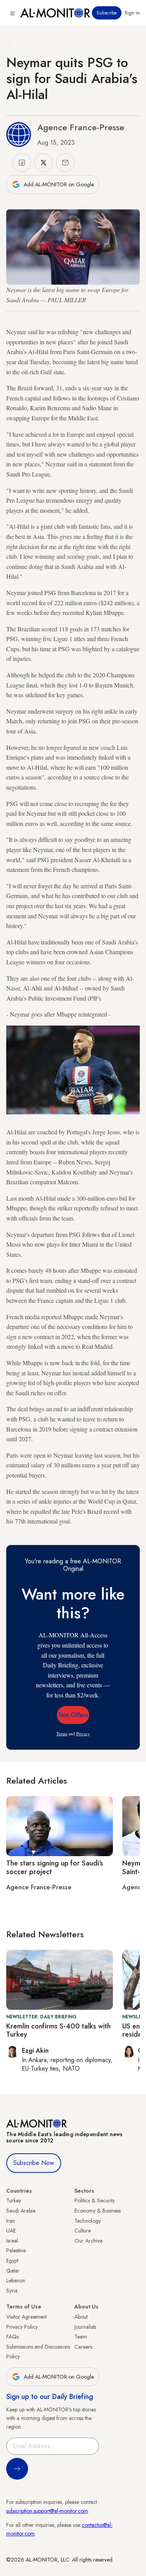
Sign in (132, 13)
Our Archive (88, 2241)
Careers (83, 2347)
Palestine (16, 2250)
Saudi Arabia (21, 2211)
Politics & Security (95, 2200)
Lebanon (16, 2280)
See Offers (73, 1715)
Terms (62, 1734)
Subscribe (107, 13)
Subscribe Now (34, 2163)
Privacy (83, 1734)
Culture (83, 2231)
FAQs (12, 2337)
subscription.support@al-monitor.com (47, 2511)
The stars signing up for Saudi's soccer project (55, 1867)
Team (81, 2337)
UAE (11, 2231)
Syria (12, 2291)
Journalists (85, 2327)
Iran (11, 2221)
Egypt (12, 2261)
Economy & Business (98, 2211)
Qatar (13, 2271)
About (81, 2317)
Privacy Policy (22, 2327)
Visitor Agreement (26, 2317)
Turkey (14, 2200)
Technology (88, 2221)
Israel (12, 2241)
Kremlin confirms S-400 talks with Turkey (58, 2030)
